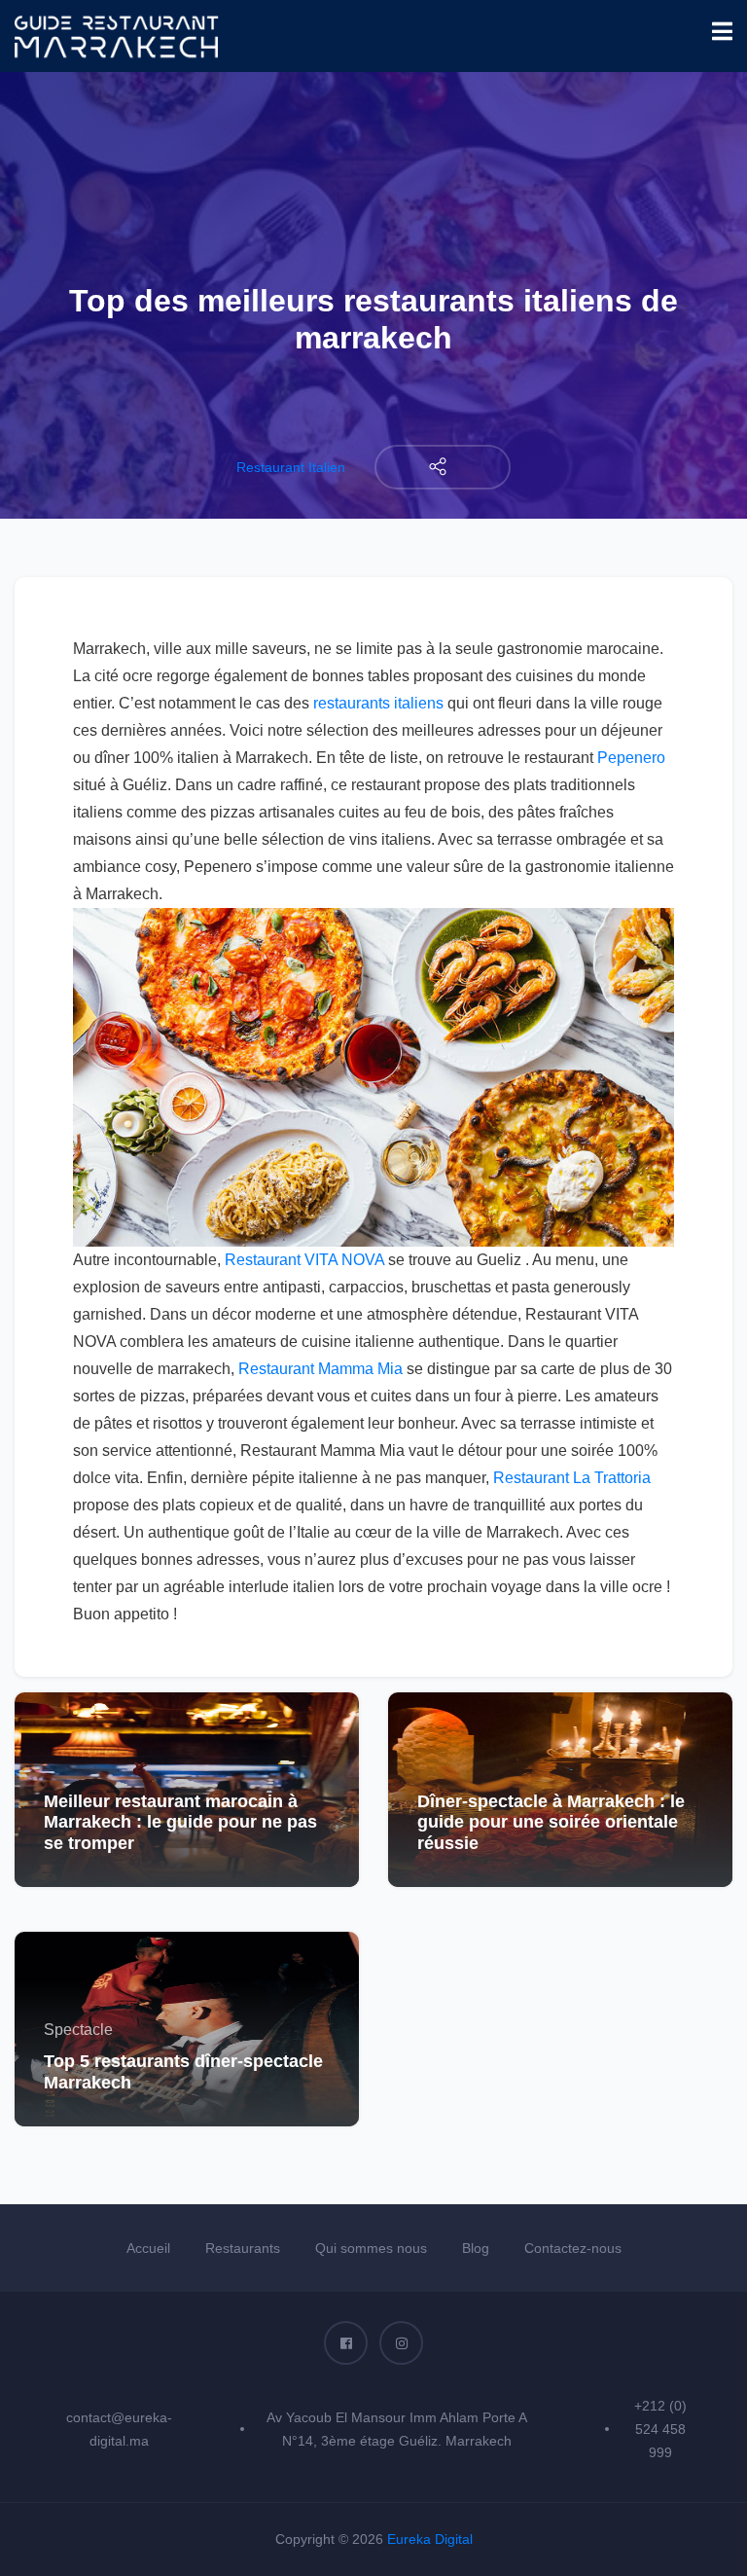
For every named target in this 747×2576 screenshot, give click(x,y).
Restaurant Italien (291, 467)
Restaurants (243, 2248)
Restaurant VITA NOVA (304, 1260)
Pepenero (631, 758)
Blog (476, 2248)
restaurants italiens (378, 703)
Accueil (148, 2248)
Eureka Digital (430, 2539)
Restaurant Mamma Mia (320, 1369)
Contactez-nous (573, 2248)
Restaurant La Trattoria (572, 1478)
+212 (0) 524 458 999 (660, 2429)
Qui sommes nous (371, 2248)
